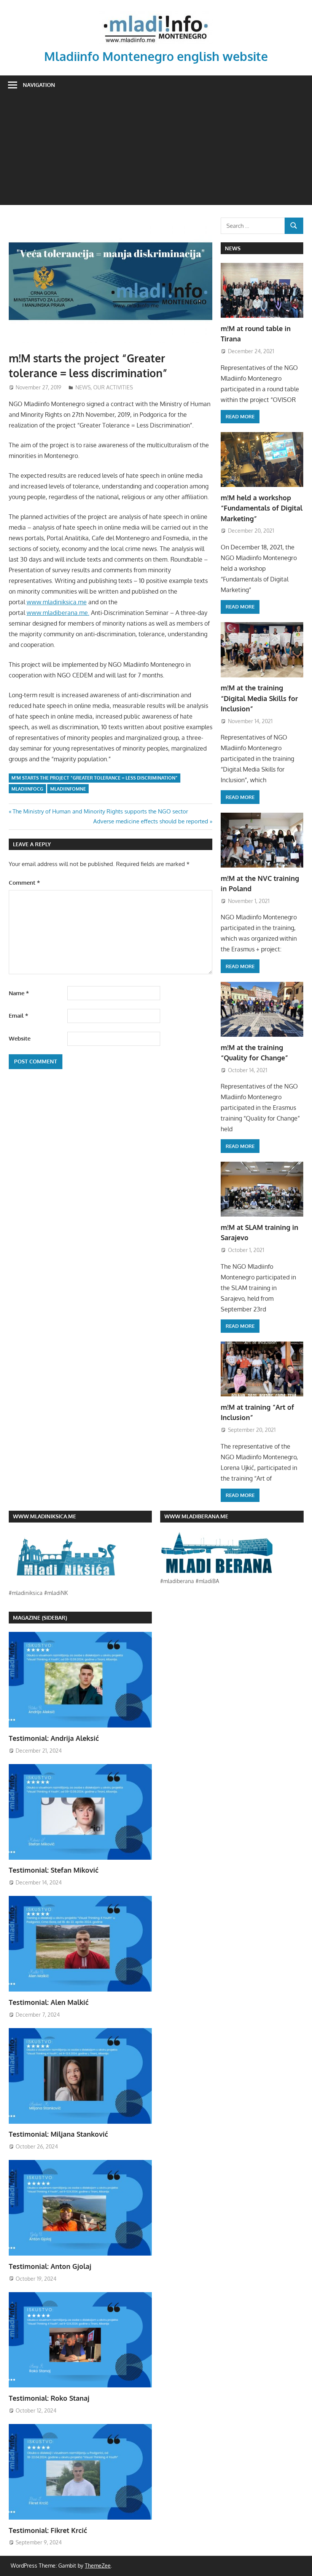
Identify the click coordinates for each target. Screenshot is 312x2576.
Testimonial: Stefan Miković (54, 1870)
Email (18, 1016)
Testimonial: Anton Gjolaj (50, 2266)
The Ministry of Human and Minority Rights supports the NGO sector (100, 811)
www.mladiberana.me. (58, 613)
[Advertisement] (156, 152)
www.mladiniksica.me (57, 602)
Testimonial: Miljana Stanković (58, 2134)
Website (20, 1038)
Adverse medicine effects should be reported (151, 821)
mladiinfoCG (27, 789)
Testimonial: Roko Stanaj (49, 2398)
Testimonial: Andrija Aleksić (54, 1738)
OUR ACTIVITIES (113, 387)
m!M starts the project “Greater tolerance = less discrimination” (95, 778)
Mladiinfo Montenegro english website (156, 56)
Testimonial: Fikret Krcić (48, 2530)
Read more (240, 416)
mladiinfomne (68, 789)
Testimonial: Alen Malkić (49, 2002)
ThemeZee (98, 2566)
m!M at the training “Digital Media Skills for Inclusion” (259, 698)
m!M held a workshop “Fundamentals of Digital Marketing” (262, 508)
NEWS (83, 387)
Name (19, 993)
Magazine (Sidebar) (40, 1618)
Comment (24, 883)
